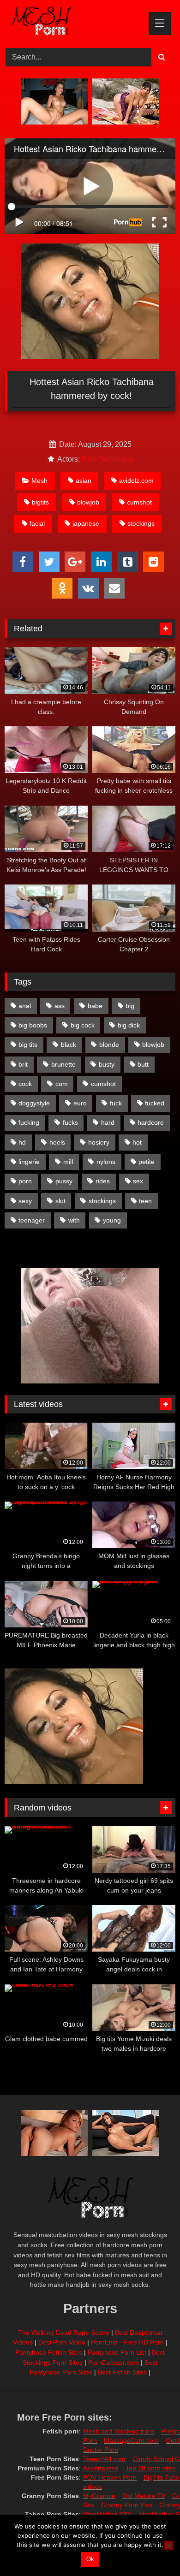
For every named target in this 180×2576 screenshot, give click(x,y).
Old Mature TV (144, 2496)
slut (60, 1201)
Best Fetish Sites (122, 2372)
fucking (29, 1122)
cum (62, 1084)
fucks (70, 1122)
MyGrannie (99, 2496)
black (69, 1045)
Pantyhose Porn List (117, 2352)
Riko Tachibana (107, 459)
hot (137, 1142)
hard (108, 1122)
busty (107, 1064)
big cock (83, 1025)
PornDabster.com (114, 2362)
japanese (86, 523)
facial (37, 523)
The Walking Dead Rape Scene (64, 2333)
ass (60, 1006)
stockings (141, 523)
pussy (64, 1181)
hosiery (99, 1142)
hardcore (151, 1122)
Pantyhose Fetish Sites (49, 2352)
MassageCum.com (131, 2440)
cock (25, 1084)
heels (57, 1142)
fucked (155, 1103)
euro (80, 1103)
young (112, 1220)
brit (23, 1064)
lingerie (29, 1162)
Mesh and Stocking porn (119, 2431)
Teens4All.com (104, 2459)
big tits (28, 1045)
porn (25, 1181)
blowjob (88, 502)
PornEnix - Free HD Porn (127, 2342)
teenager (32, 1220)
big (130, 1006)
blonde (109, 1045)
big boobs (33, 1025)
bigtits (40, 502)
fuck (116, 1103)
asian (84, 481)
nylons (106, 1162)
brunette (63, 1064)
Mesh (39, 481)
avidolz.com (136, 481)
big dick (129, 1025)
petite (147, 1162)
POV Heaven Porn (110, 2477)
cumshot (139, 502)
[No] (168, 2546)
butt (143, 1064)
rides (103, 1181)
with (74, 1220)
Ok (90, 2559)
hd (22, 1142)
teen (145, 1201)
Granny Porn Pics (127, 2505)
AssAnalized (101, 2468)
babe (95, 1006)
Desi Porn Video (62, 2342)
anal (25, 1006)
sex (138, 1181)
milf (68, 1162)
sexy (25, 1201)
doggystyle (34, 1103)
